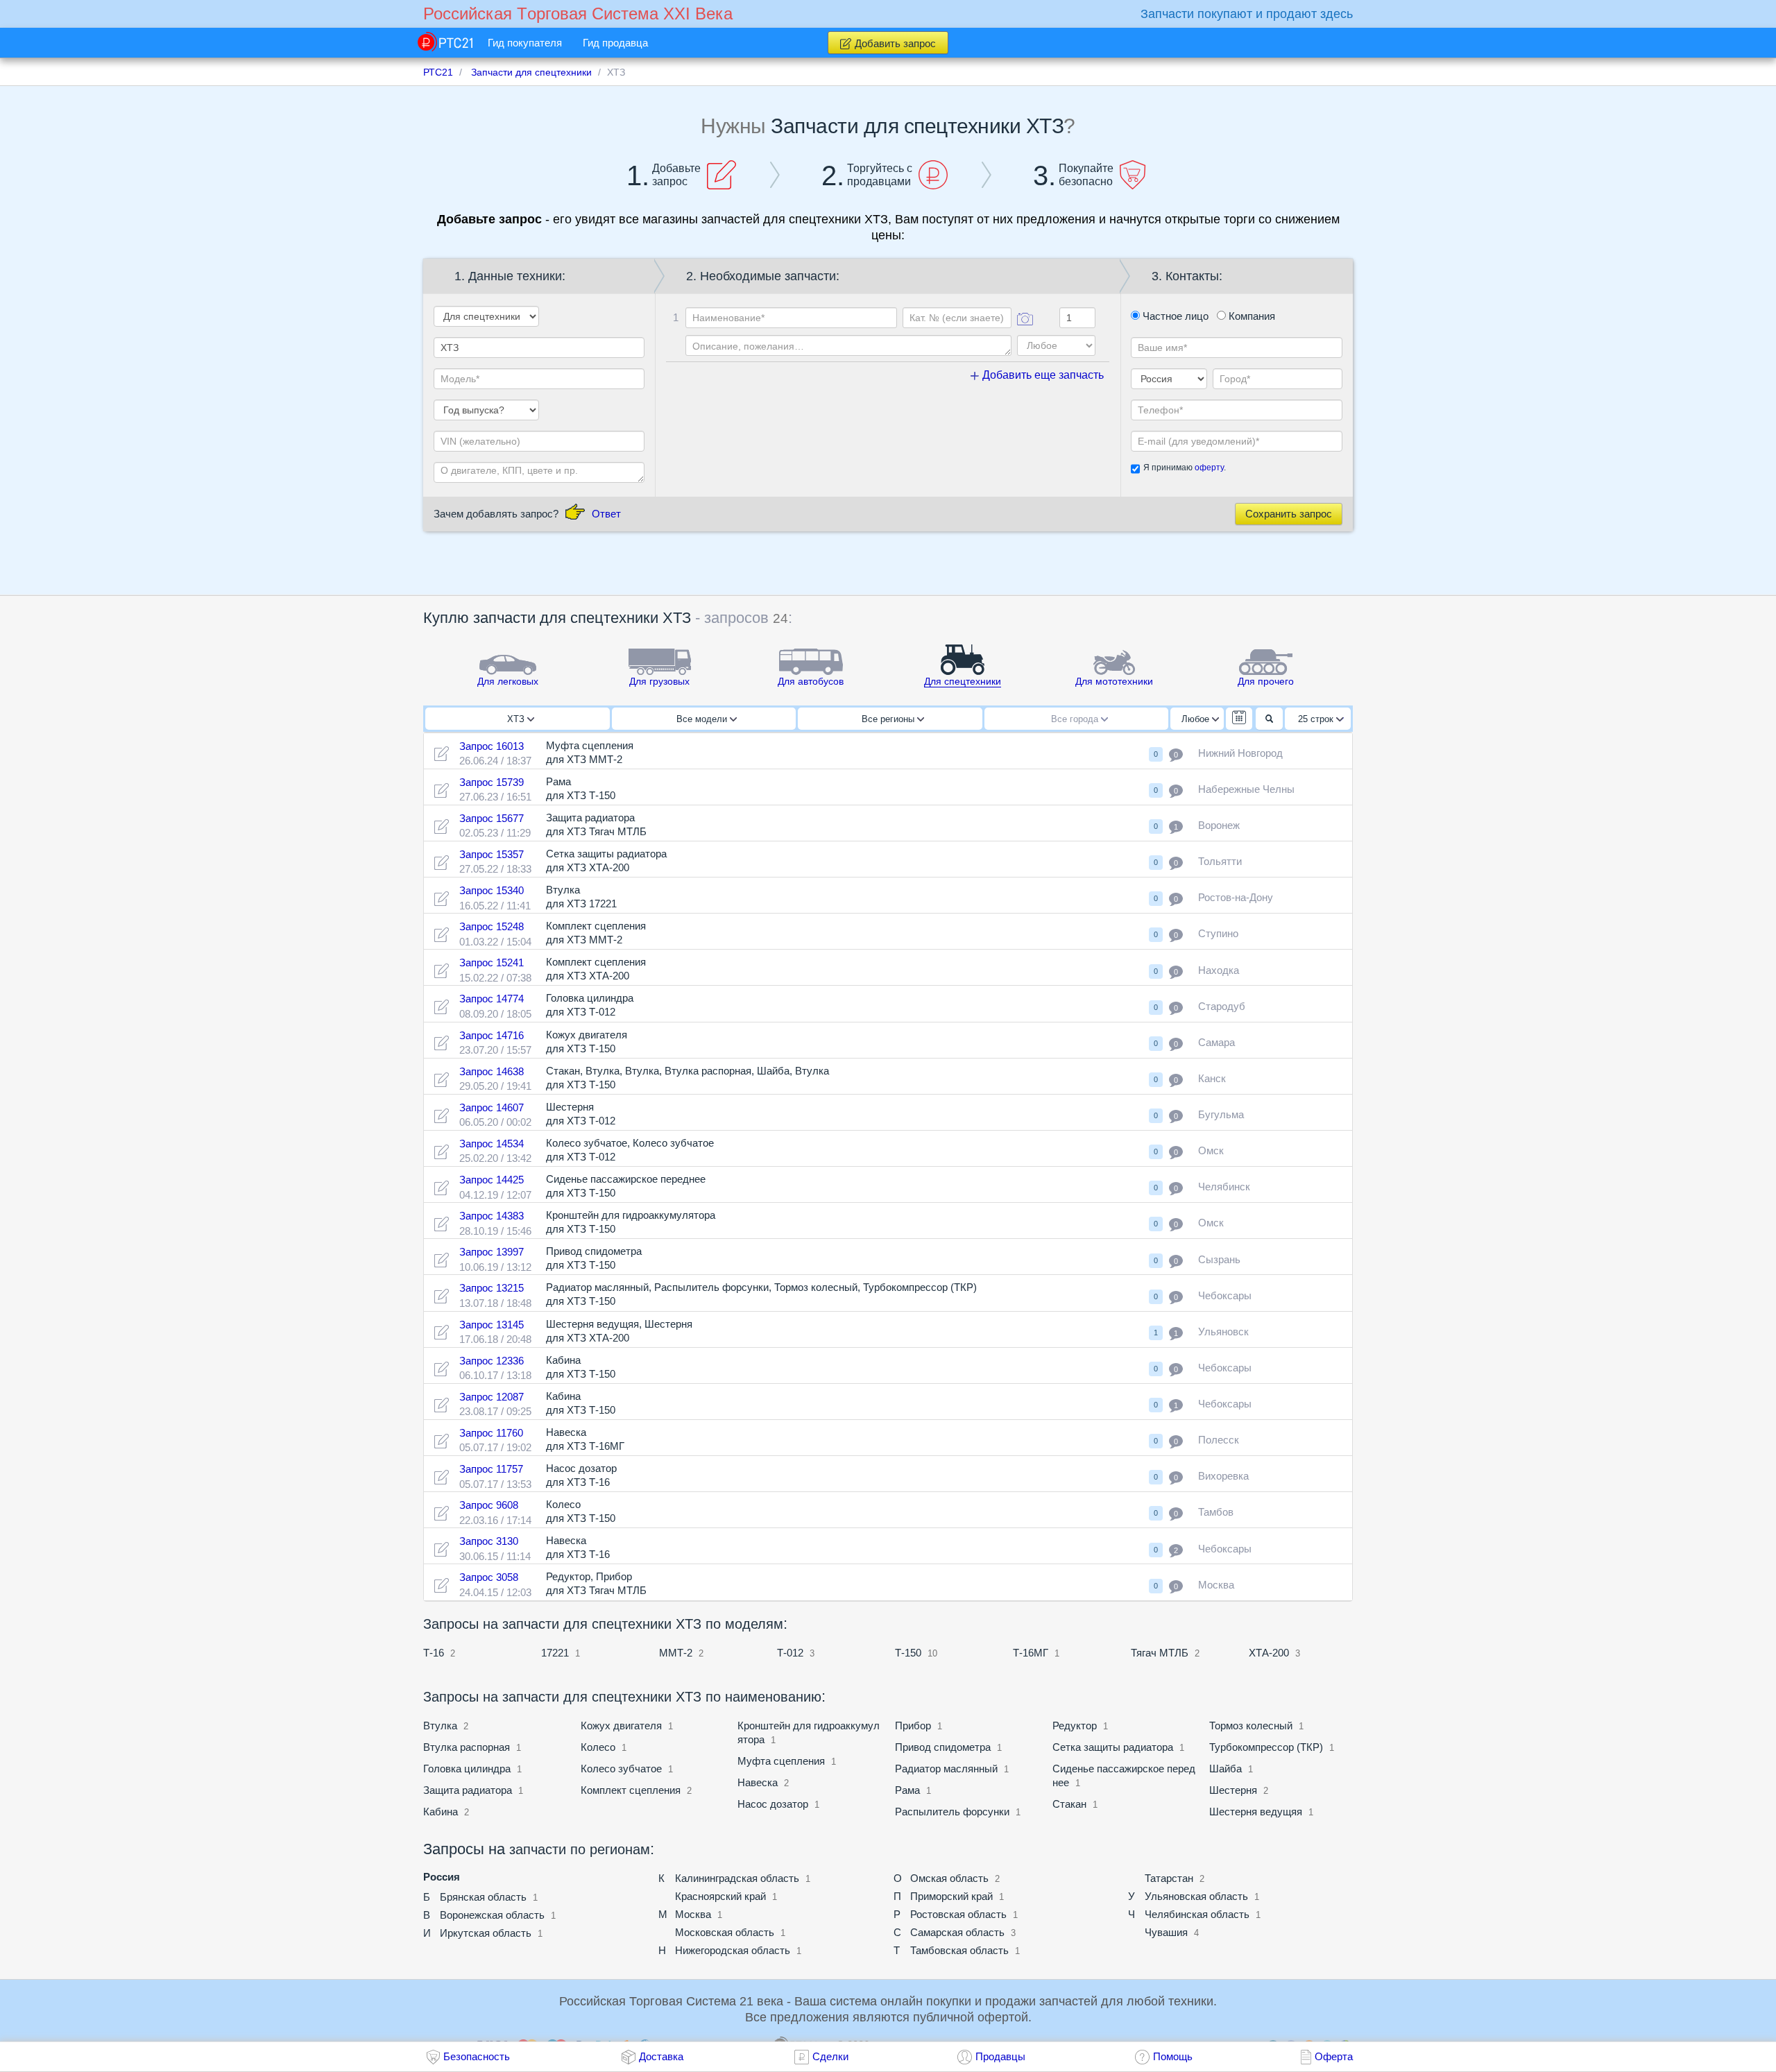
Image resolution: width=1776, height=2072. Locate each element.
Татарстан (1169, 1878)
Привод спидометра (943, 1747)
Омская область (949, 1878)
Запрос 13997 (492, 1252)
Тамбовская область (959, 1950)
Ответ (606, 514)
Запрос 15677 (492, 818)
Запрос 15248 (492, 926)
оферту (1209, 468)
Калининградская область (737, 1878)
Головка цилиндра (467, 1769)
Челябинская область (1197, 1914)
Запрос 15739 (492, 782)
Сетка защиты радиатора (1113, 1747)
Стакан (1069, 1804)
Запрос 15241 (492, 962)
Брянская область (483, 1897)
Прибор (914, 1726)
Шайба (1226, 1769)
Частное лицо (1174, 316)
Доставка (661, 2056)
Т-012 (790, 1653)
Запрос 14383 (492, 1216)
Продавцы (1000, 2056)
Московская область (725, 1932)
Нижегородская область (733, 1950)
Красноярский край (720, 1896)
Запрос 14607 (492, 1107)
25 (1316, 719)
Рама (907, 1790)
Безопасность (477, 2056)
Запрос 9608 (489, 1505)
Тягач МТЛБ (1160, 1653)
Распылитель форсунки (952, 1812)
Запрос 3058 (489, 1577)
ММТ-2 (676, 1653)
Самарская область (957, 1932)
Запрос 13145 (492, 1325)
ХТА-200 (1269, 1653)
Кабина (441, 1812)
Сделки (830, 2056)
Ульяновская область (1196, 1896)
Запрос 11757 (491, 1469)
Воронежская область (492, 1915)
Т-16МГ (1031, 1653)
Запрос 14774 (492, 999)
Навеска (758, 1782)
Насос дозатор (773, 1804)
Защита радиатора (468, 1790)
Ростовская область (958, 1914)
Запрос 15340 (492, 890)
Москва (693, 1914)
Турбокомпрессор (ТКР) (1266, 1747)
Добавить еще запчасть (1042, 375)
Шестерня (1233, 1790)
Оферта (1334, 2056)
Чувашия (1166, 1932)
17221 (555, 1653)
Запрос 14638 (492, 1071)
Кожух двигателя (621, 1726)
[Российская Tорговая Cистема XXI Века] (445, 42)
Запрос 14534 (492, 1144)
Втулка (440, 1726)
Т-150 (908, 1653)
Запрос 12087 (492, 1397)
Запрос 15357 (492, 854)
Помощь (1173, 2056)
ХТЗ (517, 719)
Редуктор (1075, 1726)
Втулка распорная (467, 1747)
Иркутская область (486, 1933)
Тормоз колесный (1251, 1726)
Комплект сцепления (631, 1790)
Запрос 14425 (492, 1180)
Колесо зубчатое (621, 1769)
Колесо (598, 1747)
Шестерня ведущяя (1256, 1812)
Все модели (703, 719)
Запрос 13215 (492, 1288)
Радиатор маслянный (946, 1769)
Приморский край (951, 1896)
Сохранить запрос (1289, 514)
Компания (1250, 316)
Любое (1197, 719)
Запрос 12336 (492, 1361)
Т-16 (434, 1653)
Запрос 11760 (491, 1433)
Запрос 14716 (492, 1035)
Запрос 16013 (492, 746)
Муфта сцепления (781, 1761)
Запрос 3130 (489, 1541)
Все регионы (889, 719)
